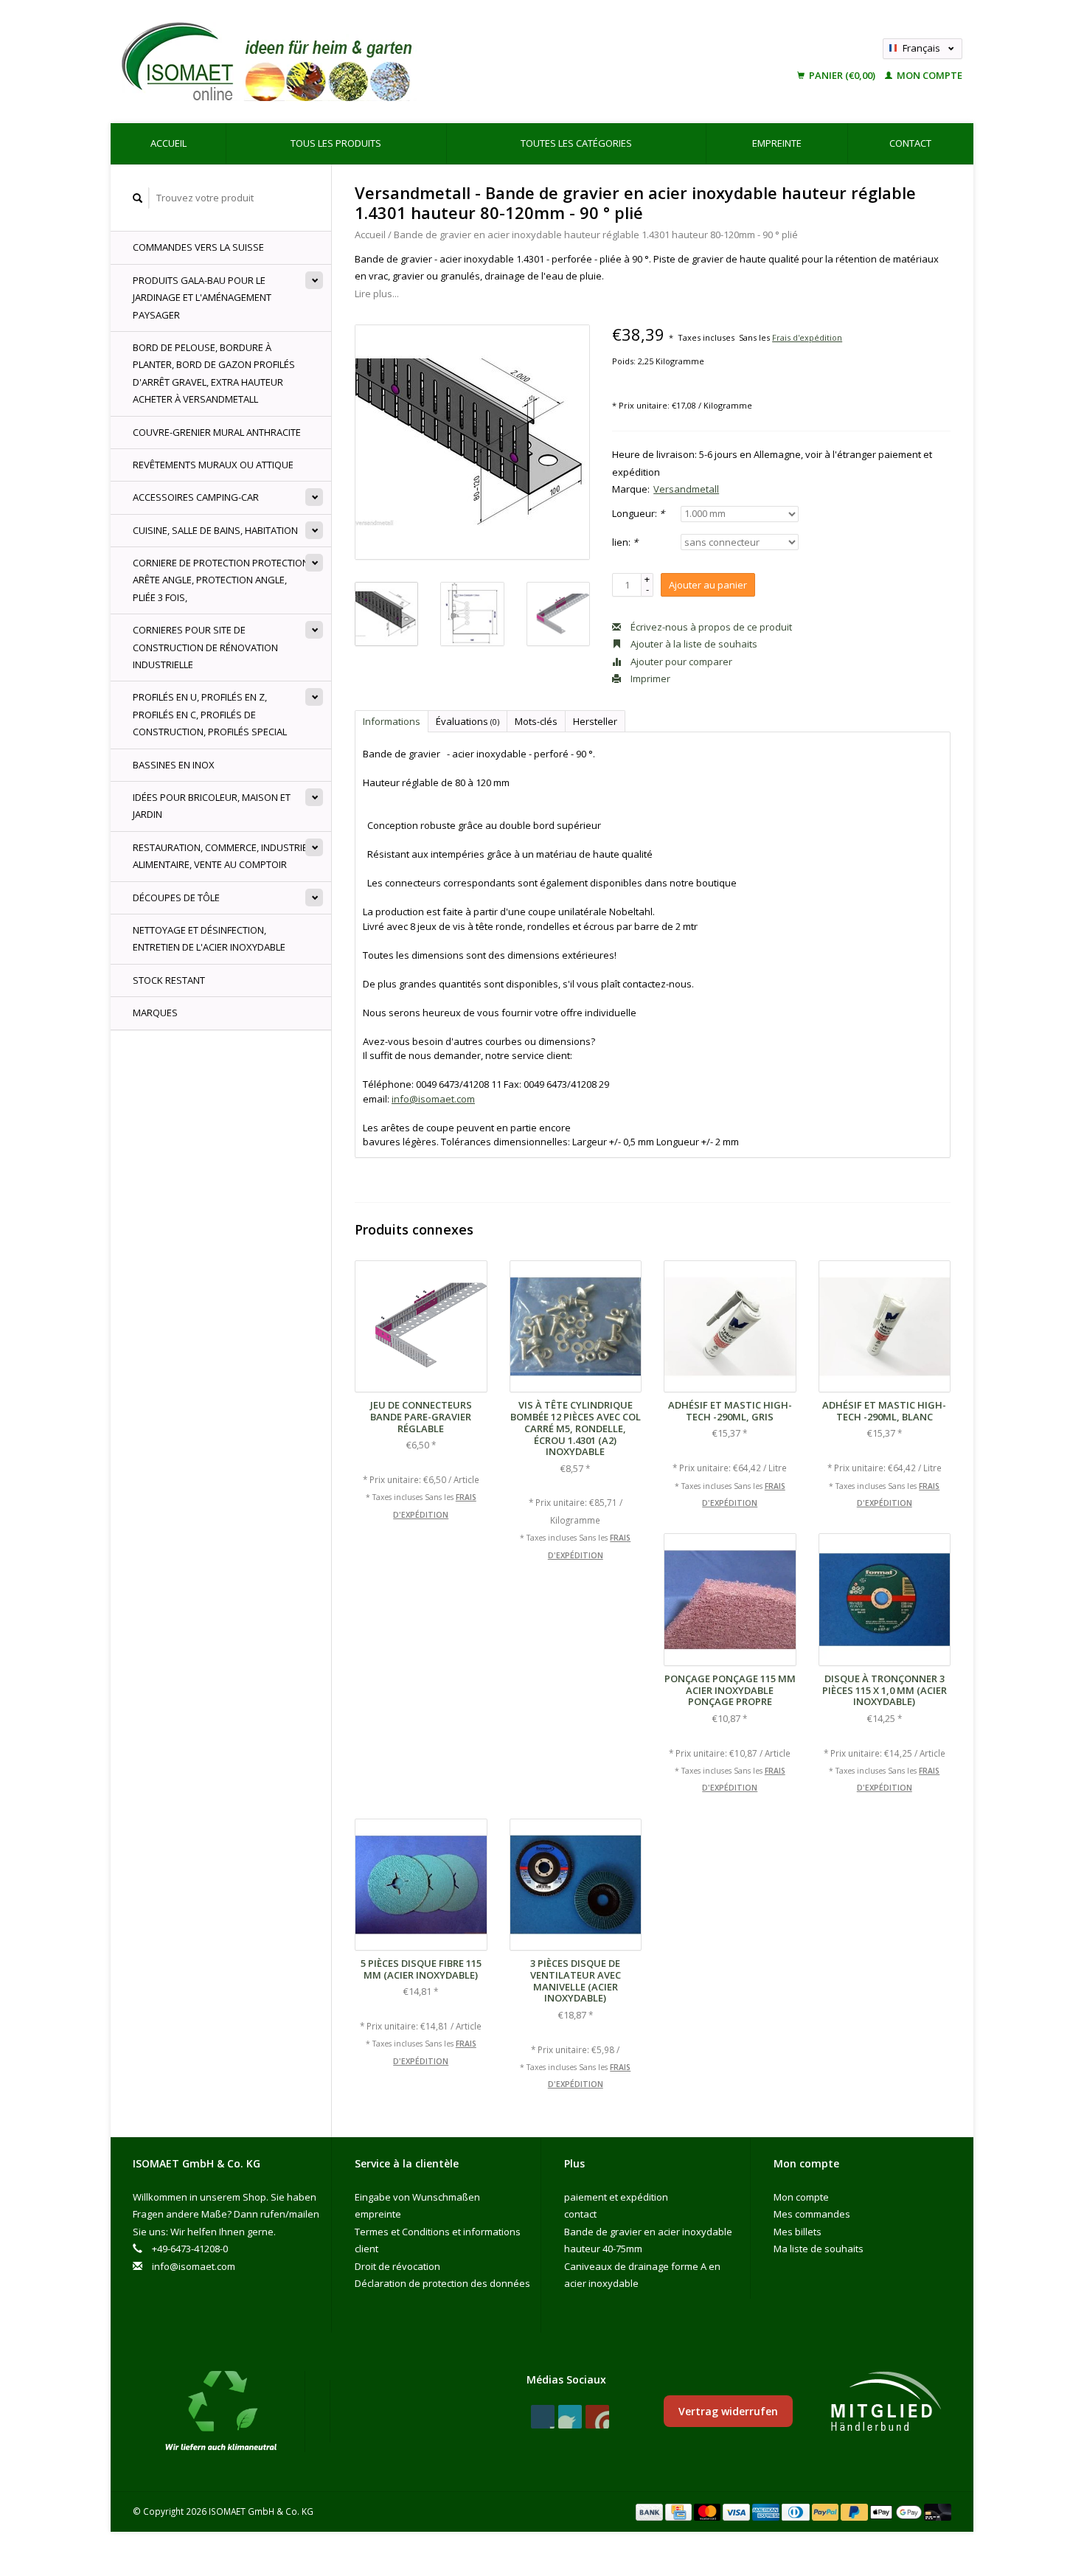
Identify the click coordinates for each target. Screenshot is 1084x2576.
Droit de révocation (397, 2266)
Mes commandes (812, 2214)
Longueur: (638, 513)
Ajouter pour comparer (680, 662)
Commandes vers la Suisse (198, 247)
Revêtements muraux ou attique (213, 465)
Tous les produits (336, 143)
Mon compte (928, 75)
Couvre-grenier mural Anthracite (217, 432)
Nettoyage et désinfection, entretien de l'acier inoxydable (209, 938)
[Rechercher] (138, 198)
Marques (155, 1013)
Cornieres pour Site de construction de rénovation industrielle (205, 647)
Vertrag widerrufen (728, 2411)
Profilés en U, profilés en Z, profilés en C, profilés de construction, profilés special (210, 714)
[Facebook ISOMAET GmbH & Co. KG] (543, 2417)
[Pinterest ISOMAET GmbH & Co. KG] (570, 2417)
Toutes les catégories (576, 143)
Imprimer (649, 678)
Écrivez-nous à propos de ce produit (710, 627)
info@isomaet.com (433, 1099)
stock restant (169, 980)
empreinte (777, 143)
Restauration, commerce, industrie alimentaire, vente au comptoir (220, 856)
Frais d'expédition (807, 337)
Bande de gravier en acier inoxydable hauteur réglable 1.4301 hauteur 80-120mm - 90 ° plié (596, 235)
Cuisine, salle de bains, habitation (215, 530)
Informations (392, 721)
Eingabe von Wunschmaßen (417, 2197)
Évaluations (468, 721)
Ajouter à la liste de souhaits (693, 644)
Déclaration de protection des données (442, 2283)
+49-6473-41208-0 (190, 2249)
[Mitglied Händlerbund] (886, 2402)
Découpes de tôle (176, 898)
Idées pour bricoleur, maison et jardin (212, 806)
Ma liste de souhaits (819, 2249)
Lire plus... (377, 294)
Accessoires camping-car (196, 497)
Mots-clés (536, 721)
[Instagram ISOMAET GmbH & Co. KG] (597, 2417)
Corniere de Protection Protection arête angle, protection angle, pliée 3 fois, (221, 580)
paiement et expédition (616, 2197)
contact (910, 143)
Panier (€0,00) (842, 75)
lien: (625, 542)
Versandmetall (686, 489)
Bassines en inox (174, 765)
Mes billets (798, 2232)
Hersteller (595, 721)
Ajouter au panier (708, 585)
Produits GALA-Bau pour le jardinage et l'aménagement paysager (202, 298)
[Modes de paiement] (650, 2511)
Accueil (168, 143)
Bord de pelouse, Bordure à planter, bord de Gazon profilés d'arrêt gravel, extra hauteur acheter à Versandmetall (214, 373)
